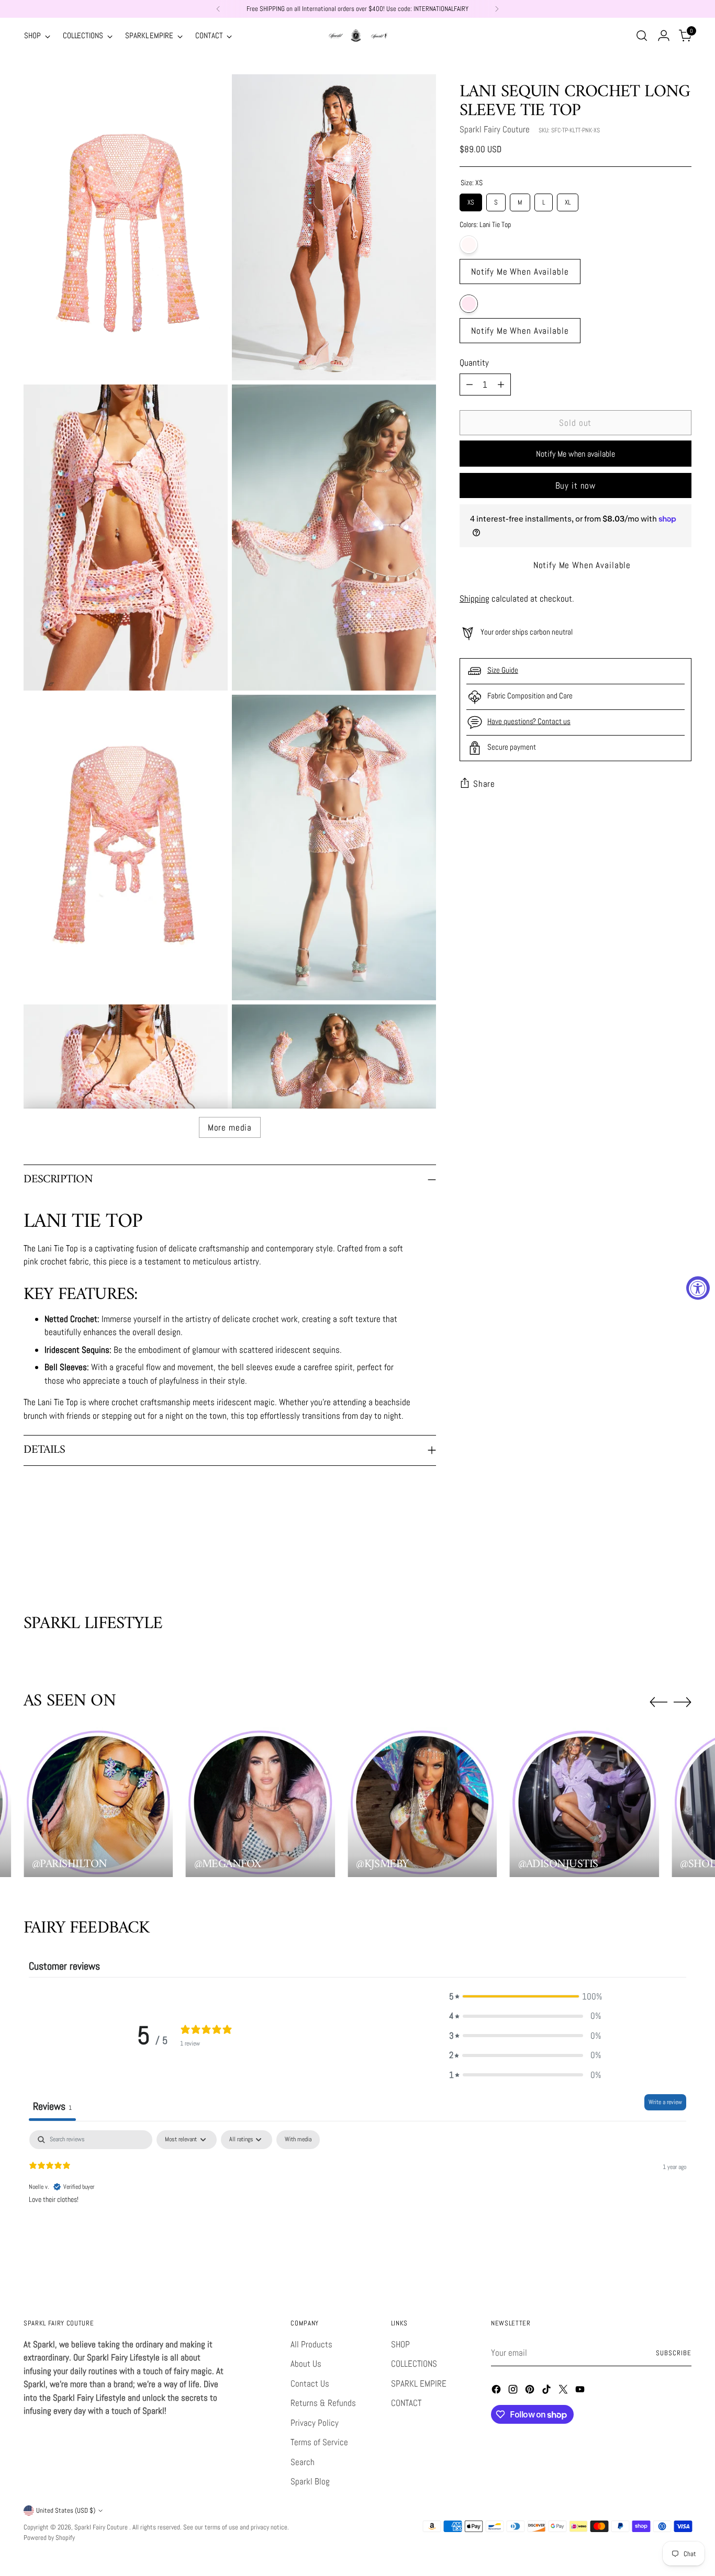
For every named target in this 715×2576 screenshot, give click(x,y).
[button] (525, 1997)
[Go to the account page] (664, 36)
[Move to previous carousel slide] (658, 1558)
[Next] (497, 9)
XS (471, 200)
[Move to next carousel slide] (683, 1557)
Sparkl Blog (310, 2481)
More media (230, 1127)
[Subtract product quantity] (470, 385)
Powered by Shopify (49, 2538)
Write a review (665, 2102)
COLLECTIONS (414, 2364)
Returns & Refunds (323, 2403)
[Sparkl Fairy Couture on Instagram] (514, 2391)
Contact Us (310, 2383)
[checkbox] (298, 2140)
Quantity (474, 363)
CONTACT (406, 2403)
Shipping (474, 598)
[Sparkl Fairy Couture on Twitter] (564, 2391)
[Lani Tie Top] (520, 304)
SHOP (400, 2344)
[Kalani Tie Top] (520, 245)
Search (303, 2462)
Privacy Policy (315, 2423)
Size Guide (503, 670)
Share (484, 784)
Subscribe (674, 2353)
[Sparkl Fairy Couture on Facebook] (497, 2391)
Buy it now (576, 485)
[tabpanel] (357, 2197)
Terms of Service (319, 2442)
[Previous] (218, 9)
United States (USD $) (66, 2510)
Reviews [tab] (52, 2106)
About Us (306, 2364)
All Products (311, 2344)
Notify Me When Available (520, 272)
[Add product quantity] (501, 385)
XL (568, 200)
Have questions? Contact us (529, 721)
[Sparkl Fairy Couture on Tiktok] (548, 2391)
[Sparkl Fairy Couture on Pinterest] (531, 2391)
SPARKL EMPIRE (419, 2383)
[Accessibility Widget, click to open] (698, 1288)
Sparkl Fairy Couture (495, 129)
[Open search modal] (642, 36)
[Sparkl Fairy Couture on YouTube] (581, 2391)
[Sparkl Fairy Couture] (357, 36)
